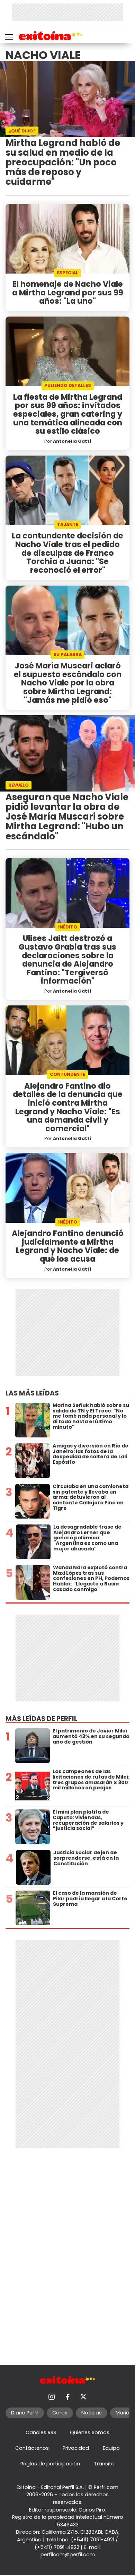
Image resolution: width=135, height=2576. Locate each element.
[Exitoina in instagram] (52, 2397)
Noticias (92, 2413)
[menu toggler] (8, 36)
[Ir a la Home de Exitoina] (51, 37)
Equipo (111, 2448)
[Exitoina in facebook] (67, 2397)
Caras (60, 2413)
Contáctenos (32, 2448)
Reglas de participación (50, 2464)
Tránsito (104, 2464)
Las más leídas (32, 1393)
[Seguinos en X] (83, 2397)
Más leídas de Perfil (41, 1719)
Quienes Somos (90, 2432)
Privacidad (76, 2448)
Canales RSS (41, 2432)
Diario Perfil (25, 2413)
